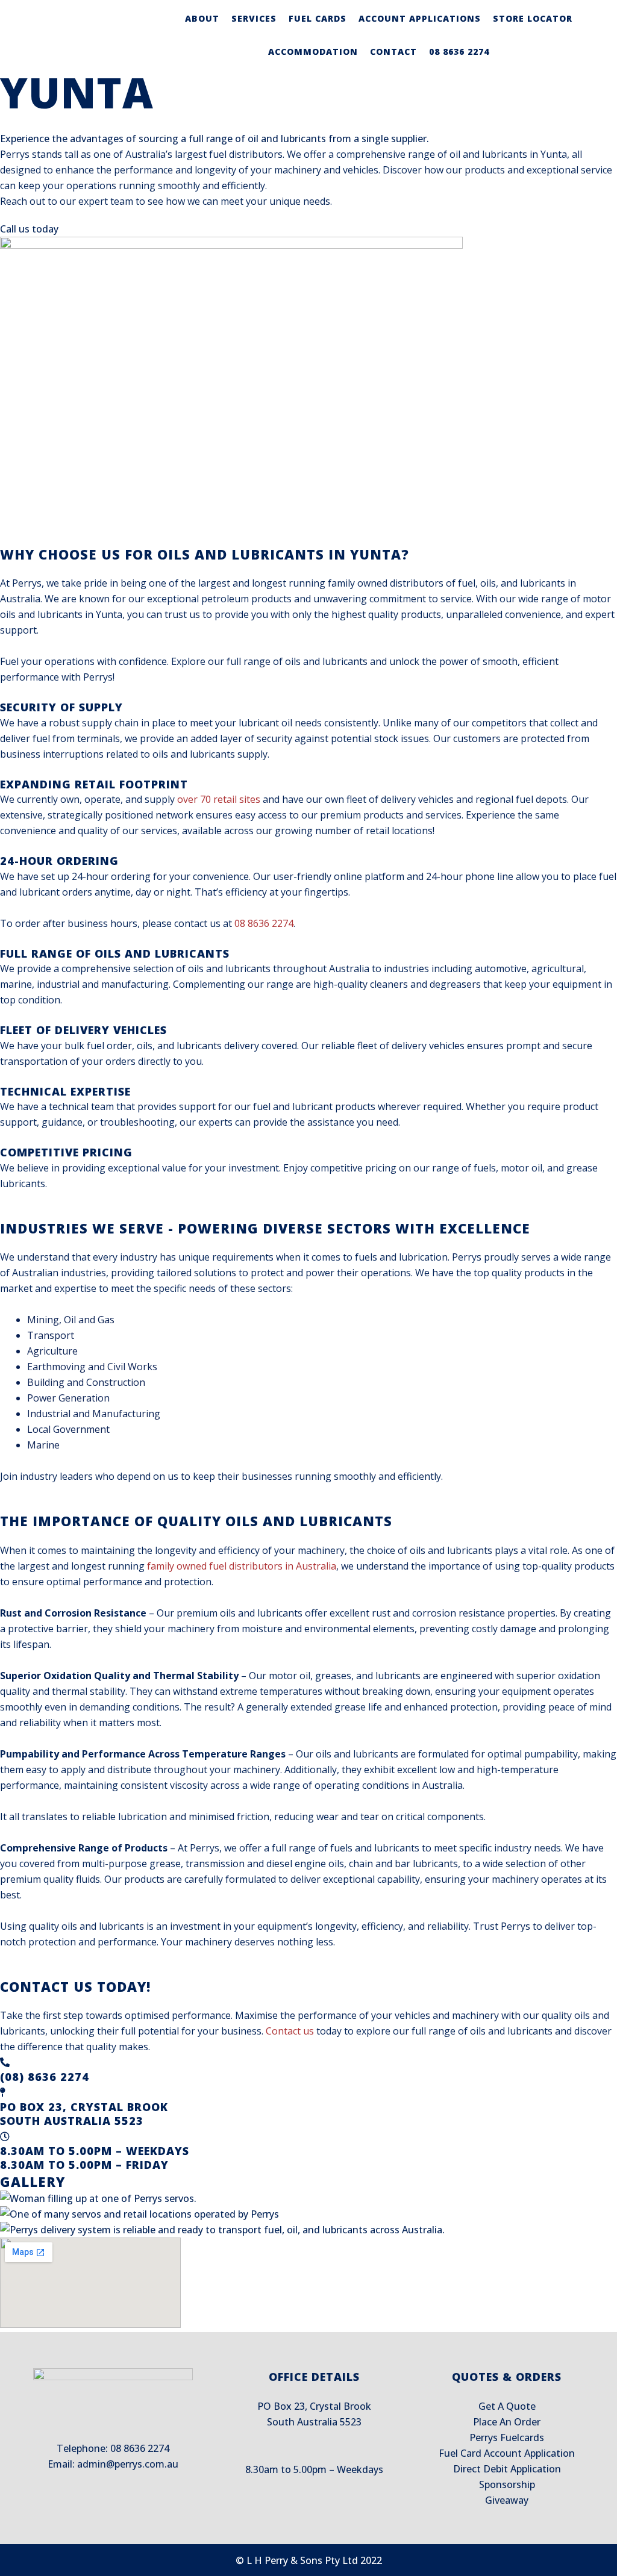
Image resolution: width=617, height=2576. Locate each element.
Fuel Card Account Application (507, 2453)
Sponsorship (507, 2484)
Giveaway (507, 2500)
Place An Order (507, 2422)
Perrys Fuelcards (507, 2437)
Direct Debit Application (507, 2469)
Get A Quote (507, 2406)
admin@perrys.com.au (128, 2464)
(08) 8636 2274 (45, 2077)
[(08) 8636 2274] (5, 2062)
